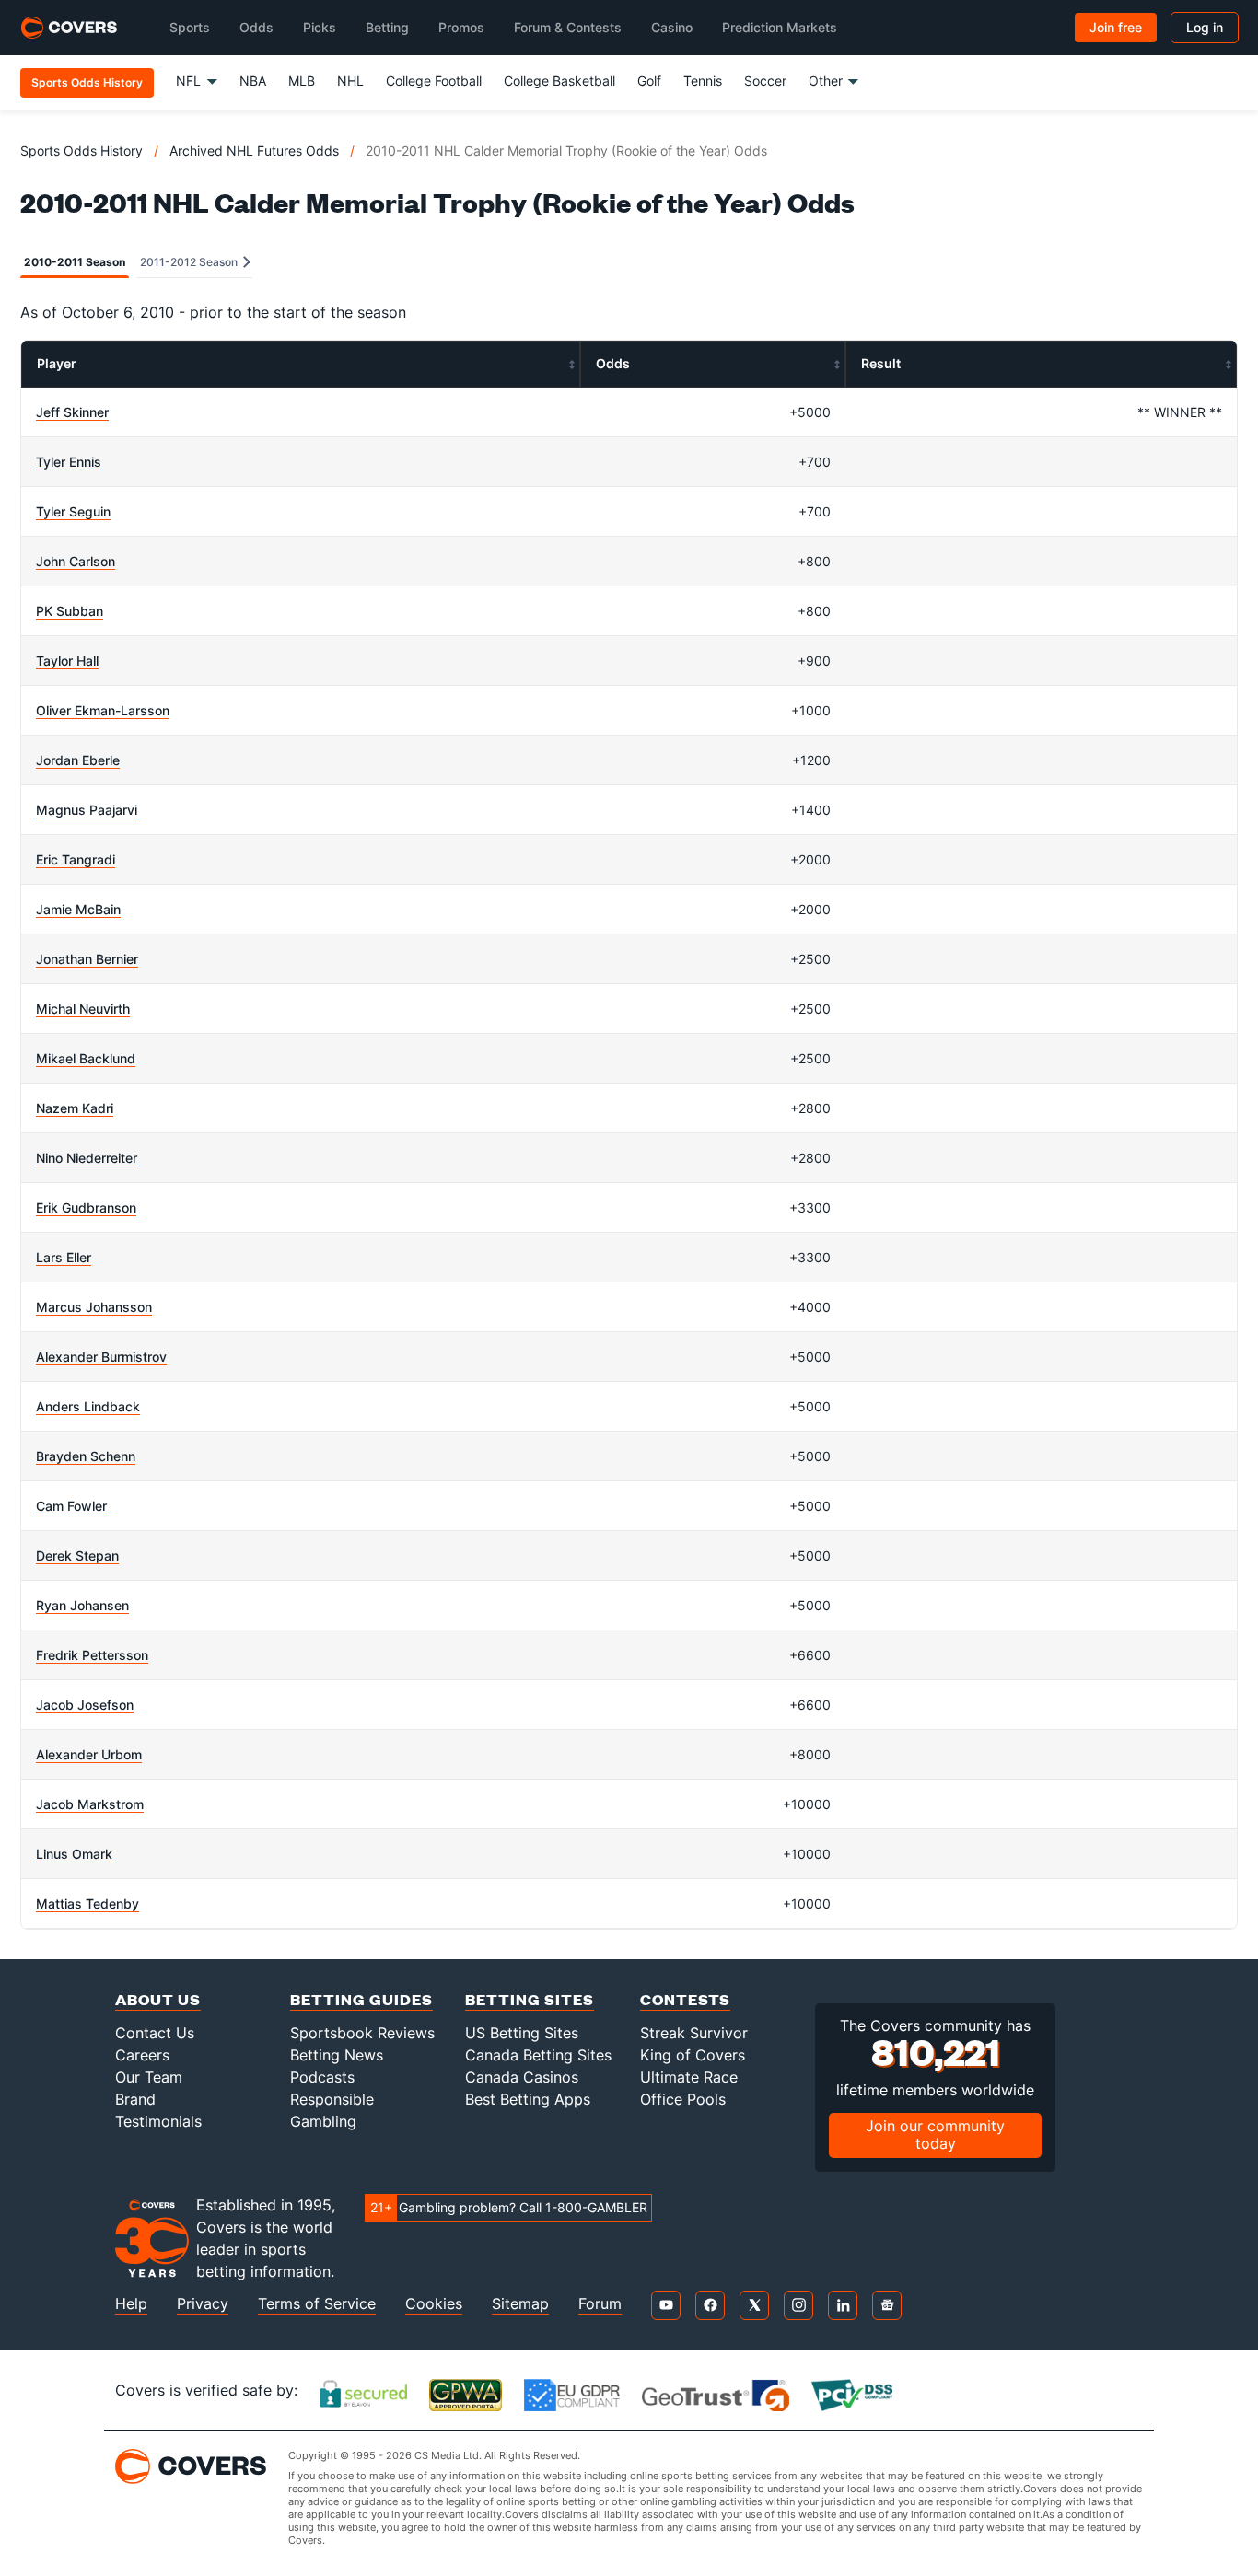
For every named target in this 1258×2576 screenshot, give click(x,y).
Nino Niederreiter (87, 1158)
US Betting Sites (522, 2033)
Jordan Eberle (78, 760)
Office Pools (683, 2099)
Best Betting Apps (528, 2099)
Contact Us (155, 2033)
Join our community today (935, 2135)
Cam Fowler (71, 1506)
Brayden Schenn (86, 1456)
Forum (600, 2304)
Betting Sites (530, 1999)
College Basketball (559, 81)
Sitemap (520, 2304)
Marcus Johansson (94, 1307)
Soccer (765, 81)
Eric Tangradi (76, 859)
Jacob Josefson (85, 1705)
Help (131, 2304)
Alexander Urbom (89, 1754)
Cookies (434, 2304)
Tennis (703, 81)
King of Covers (693, 2055)
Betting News (337, 2055)
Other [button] (826, 81)
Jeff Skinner (72, 412)
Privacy (203, 2304)
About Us (158, 1999)
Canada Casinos (522, 2077)
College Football (434, 81)
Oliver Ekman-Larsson (103, 710)
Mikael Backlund (86, 1058)
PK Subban (70, 611)
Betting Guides (361, 1999)
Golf (649, 81)
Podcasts (322, 2077)
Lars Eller (64, 1257)
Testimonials (158, 2121)
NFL (188, 81)
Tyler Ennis (69, 462)
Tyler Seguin (73, 511)
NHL (350, 81)
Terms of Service (317, 2304)
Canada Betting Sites (538, 2055)
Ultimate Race (689, 2077)
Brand (135, 2099)
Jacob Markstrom (90, 1804)
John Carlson (76, 561)
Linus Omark (74, 1854)
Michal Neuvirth (83, 1009)
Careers (142, 2055)
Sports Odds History (82, 151)
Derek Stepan (77, 1555)
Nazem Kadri (75, 1108)
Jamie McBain (78, 909)
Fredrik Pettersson (92, 1655)
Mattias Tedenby (87, 1903)
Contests (685, 1999)
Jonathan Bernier (87, 959)
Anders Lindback (88, 1406)
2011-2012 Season (190, 262)
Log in (1205, 27)
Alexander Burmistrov (101, 1357)
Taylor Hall (67, 661)
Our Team (149, 2077)
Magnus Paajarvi (87, 810)
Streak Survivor (694, 2033)
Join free (1116, 27)
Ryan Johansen (82, 1605)
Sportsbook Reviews (362, 2033)
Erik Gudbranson (86, 1207)
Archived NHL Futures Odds (254, 151)
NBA (253, 81)
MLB (302, 81)
